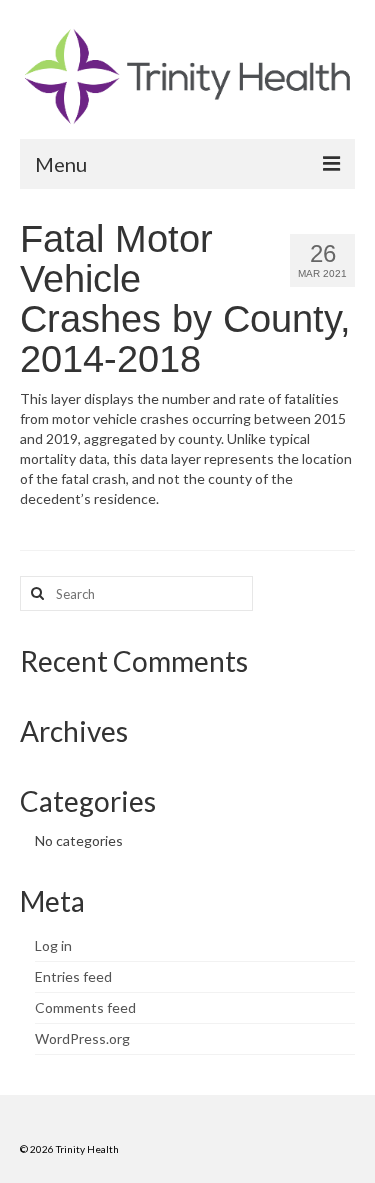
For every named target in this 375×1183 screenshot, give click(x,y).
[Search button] (35, 593)
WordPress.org (82, 1038)
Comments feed (85, 1007)
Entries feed (73, 976)
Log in (53, 945)
